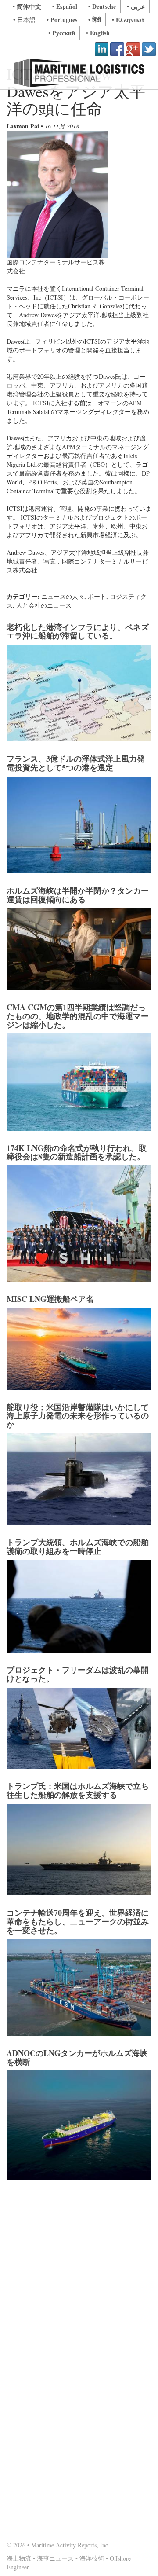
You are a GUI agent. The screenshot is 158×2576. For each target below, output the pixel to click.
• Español (65, 6)
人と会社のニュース (44, 605)
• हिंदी (95, 20)
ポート (97, 596)
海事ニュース (55, 2558)
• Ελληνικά (128, 20)
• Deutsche (102, 6)
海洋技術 (92, 2558)
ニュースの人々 (63, 596)
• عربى (136, 6)
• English (98, 33)
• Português (62, 20)
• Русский (62, 33)
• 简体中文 (27, 6)
